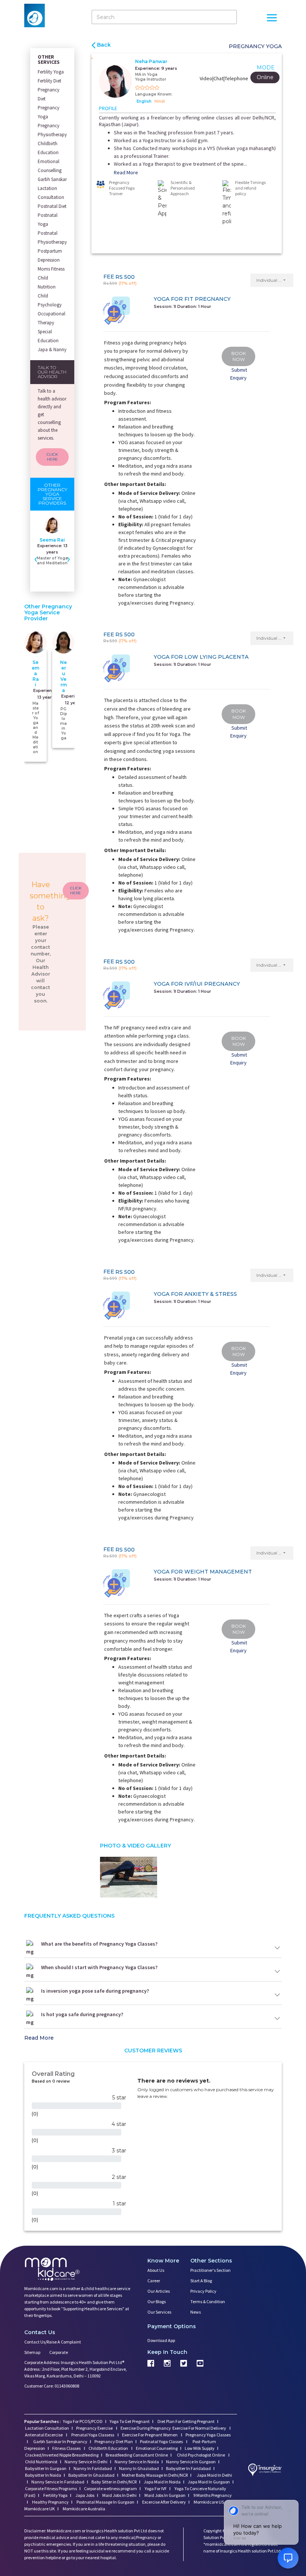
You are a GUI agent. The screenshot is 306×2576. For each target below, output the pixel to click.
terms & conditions (174, 1320)
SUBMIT (153, 1348)
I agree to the (155, 1320)
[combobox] (118, 1306)
